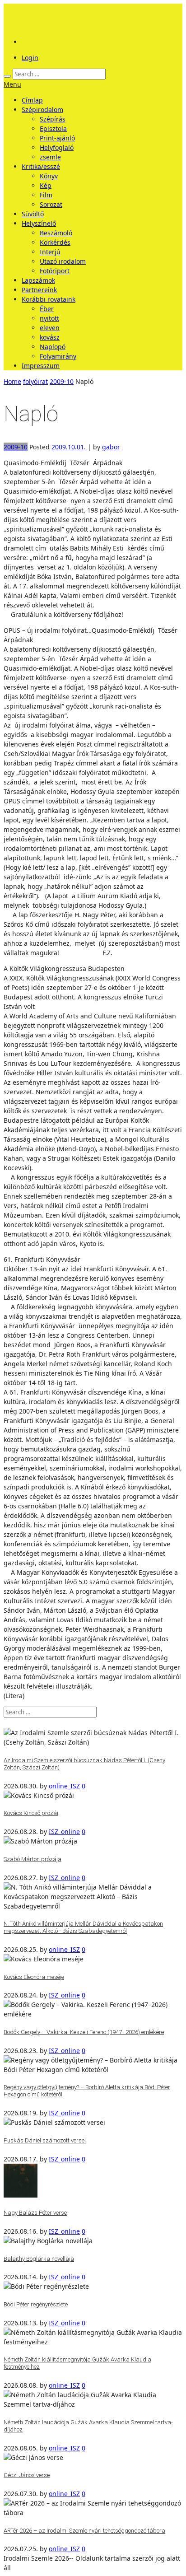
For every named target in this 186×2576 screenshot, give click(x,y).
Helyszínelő (39, 223)
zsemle (50, 157)
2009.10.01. (69, 447)
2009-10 (62, 381)
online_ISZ (64, 1786)
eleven (50, 328)
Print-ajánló (57, 138)
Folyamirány (58, 356)
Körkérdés (55, 242)
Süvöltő (33, 214)
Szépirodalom (42, 110)
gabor (111, 447)
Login (30, 58)
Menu (12, 84)
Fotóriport (55, 271)
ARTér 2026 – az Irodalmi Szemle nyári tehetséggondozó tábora (84, 2531)
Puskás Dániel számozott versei (45, 2140)
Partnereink (39, 290)
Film (46, 195)
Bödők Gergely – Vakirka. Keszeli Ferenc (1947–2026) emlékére (84, 2032)
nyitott (49, 318)
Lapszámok (38, 280)
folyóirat (35, 381)
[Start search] (7, 76)
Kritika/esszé (41, 166)
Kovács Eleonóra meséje (34, 1977)
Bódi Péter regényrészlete (36, 2304)
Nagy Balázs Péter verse (35, 2213)
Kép (46, 185)
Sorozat (51, 204)
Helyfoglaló (57, 147)
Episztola (53, 128)
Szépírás (53, 119)
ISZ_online (64, 1832)
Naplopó (53, 347)
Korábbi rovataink (49, 299)
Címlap (32, 100)
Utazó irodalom (63, 261)
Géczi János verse (27, 2475)
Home (12, 381)
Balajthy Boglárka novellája (39, 2259)
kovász (50, 337)
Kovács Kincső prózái (31, 1813)
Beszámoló (56, 233)
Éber (47, 309)
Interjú (50, 252)
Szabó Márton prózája (33, 1859)
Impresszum (41, 366)
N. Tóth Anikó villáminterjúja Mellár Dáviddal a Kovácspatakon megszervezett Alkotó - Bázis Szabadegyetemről (83, 1927)
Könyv (49, 176)
